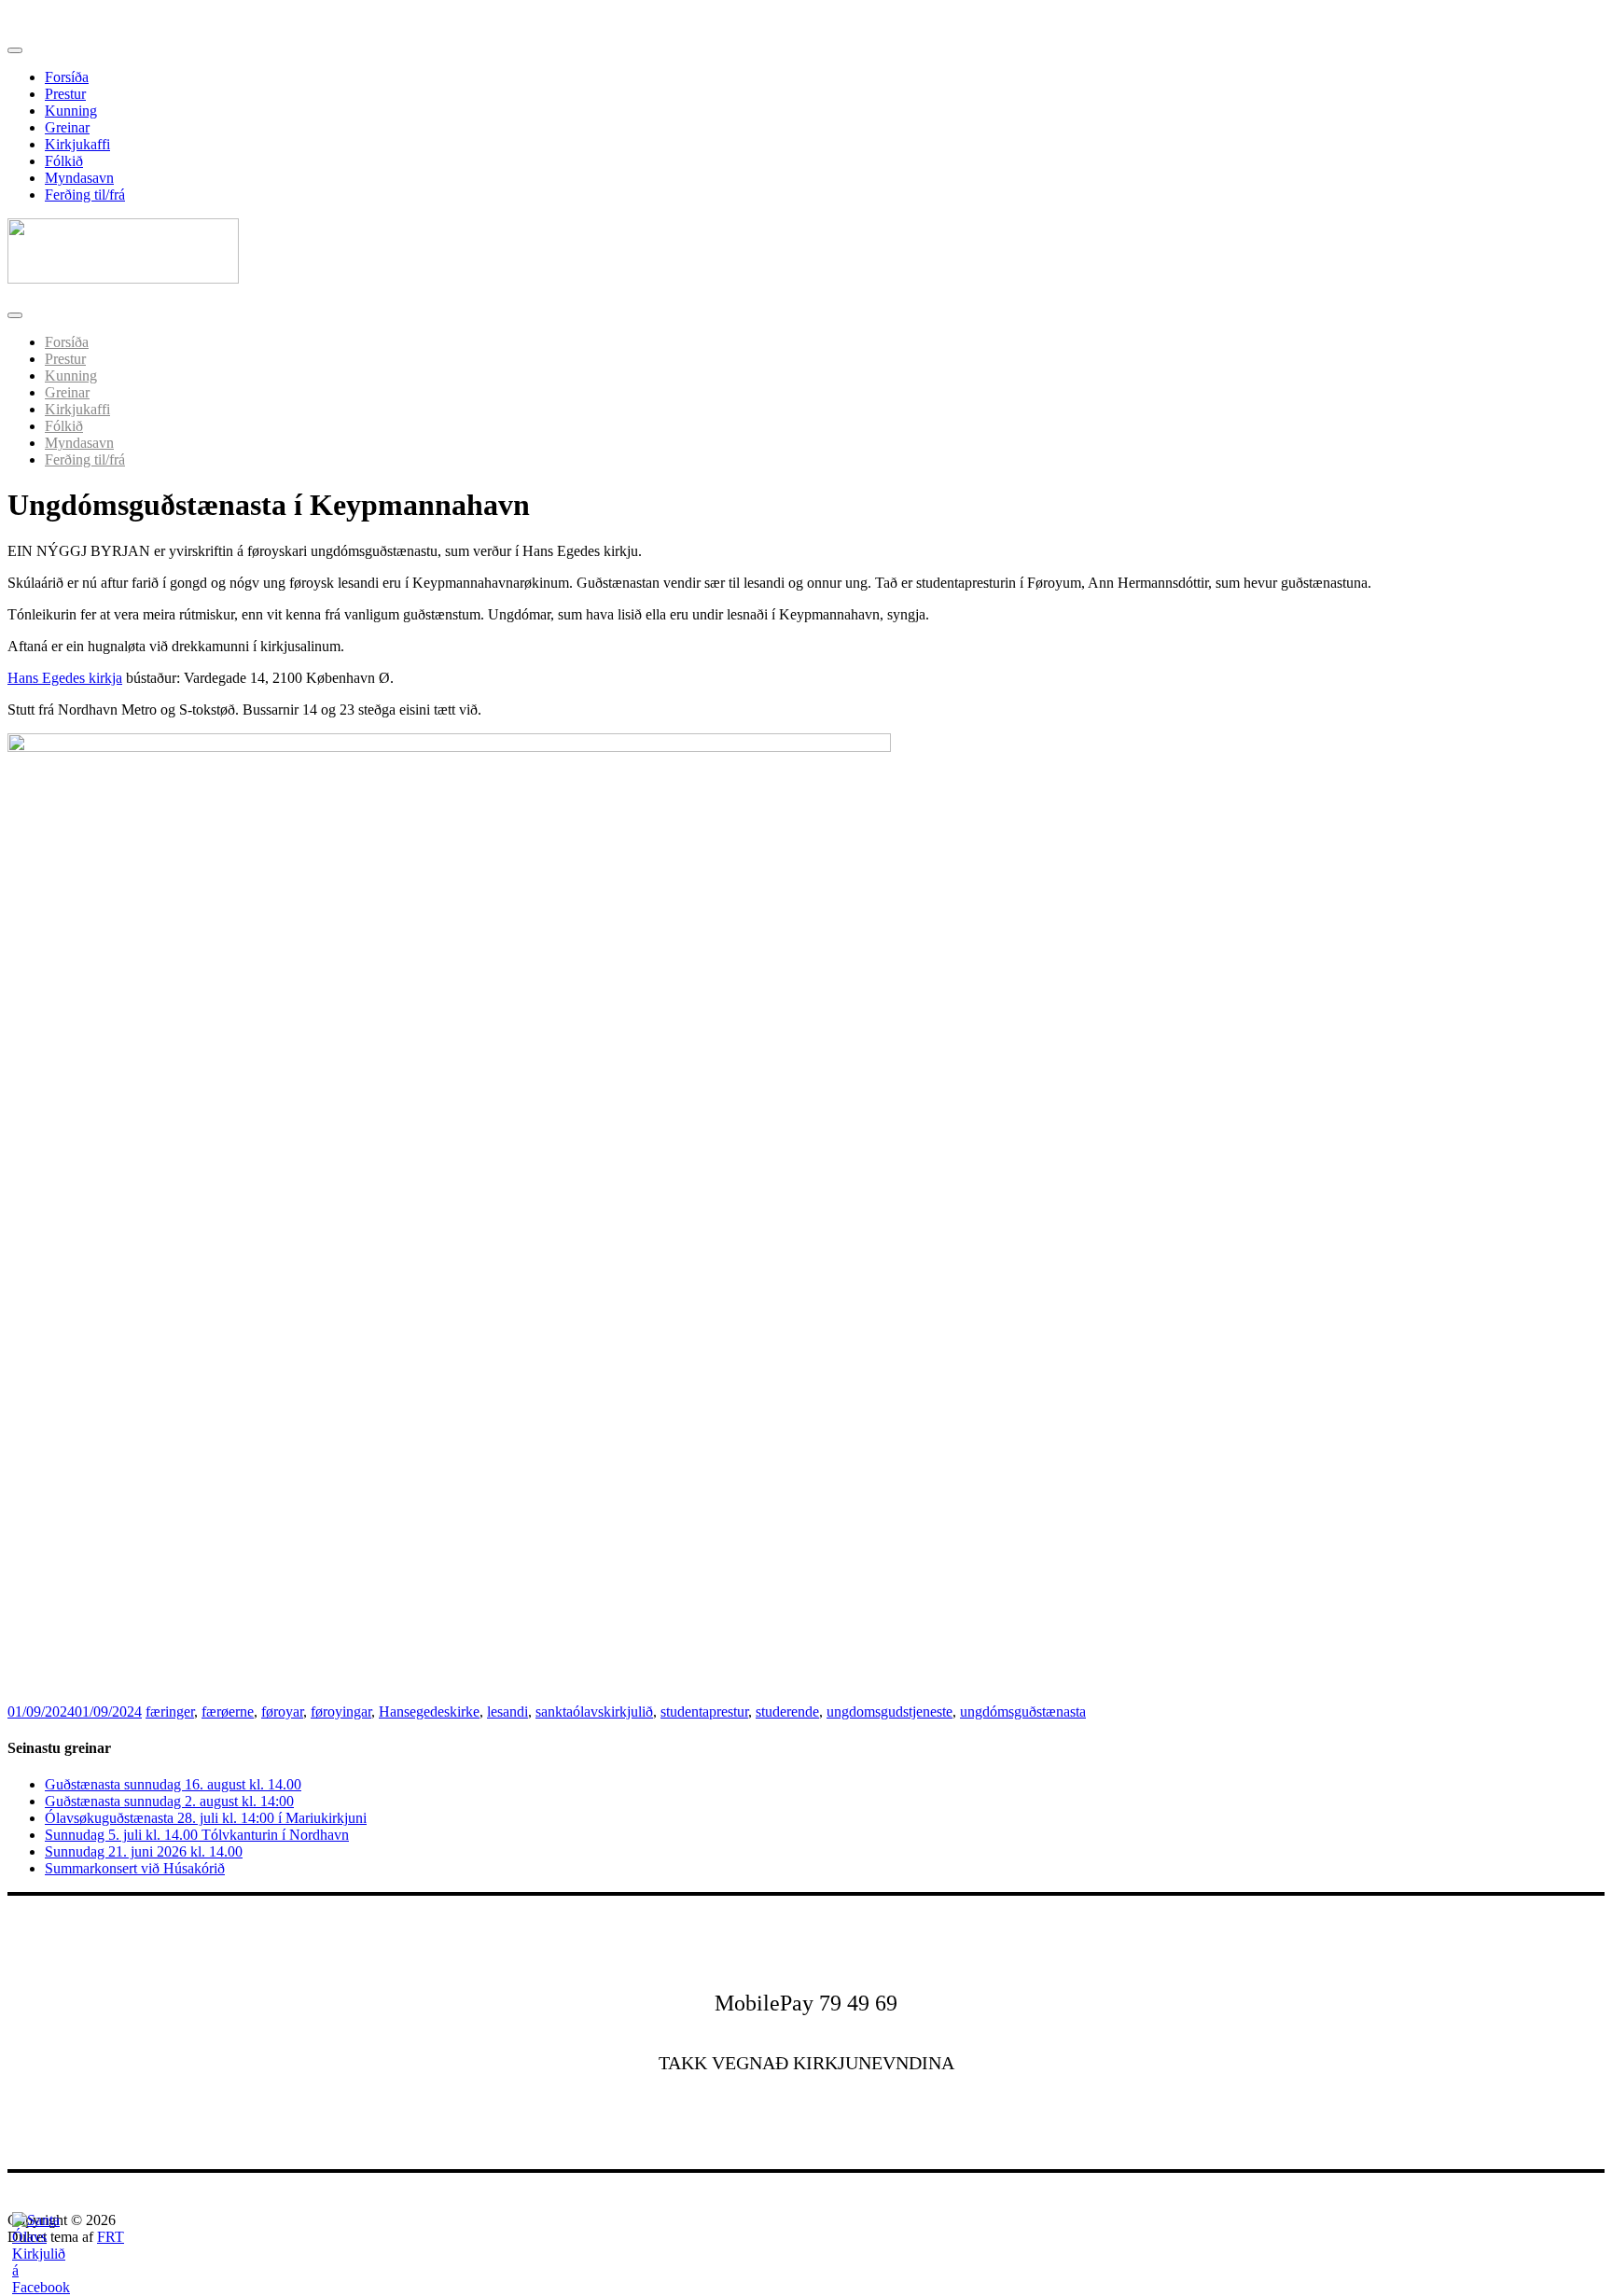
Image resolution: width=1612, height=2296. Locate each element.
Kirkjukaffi (77, 144)
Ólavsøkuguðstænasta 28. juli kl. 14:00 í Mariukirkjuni (206, 1818)
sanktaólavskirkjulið (594, 1712)
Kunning (71, 111)
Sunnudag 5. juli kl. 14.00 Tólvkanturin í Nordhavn (197, 1835)
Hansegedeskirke (429, 1712)
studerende (787, 1712)
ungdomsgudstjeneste (889, 1712)
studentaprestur (704, 1712)
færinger (170, 1712)
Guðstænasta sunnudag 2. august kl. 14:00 (169, 1801)
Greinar (67, 127)
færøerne (228, 1712)
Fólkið (64, 161)
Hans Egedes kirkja (65, 678)
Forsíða (67, 77)
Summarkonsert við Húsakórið (135, 1868)
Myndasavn (79, 178)
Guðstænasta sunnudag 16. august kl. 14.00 (173, 1784)
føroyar (282, 1712)
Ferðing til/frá (85, 195)
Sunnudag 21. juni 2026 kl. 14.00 (144, 1851)
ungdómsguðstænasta (1023, 1712)
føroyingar (341, 1712)
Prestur (65, 94)
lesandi (507, 1712)
